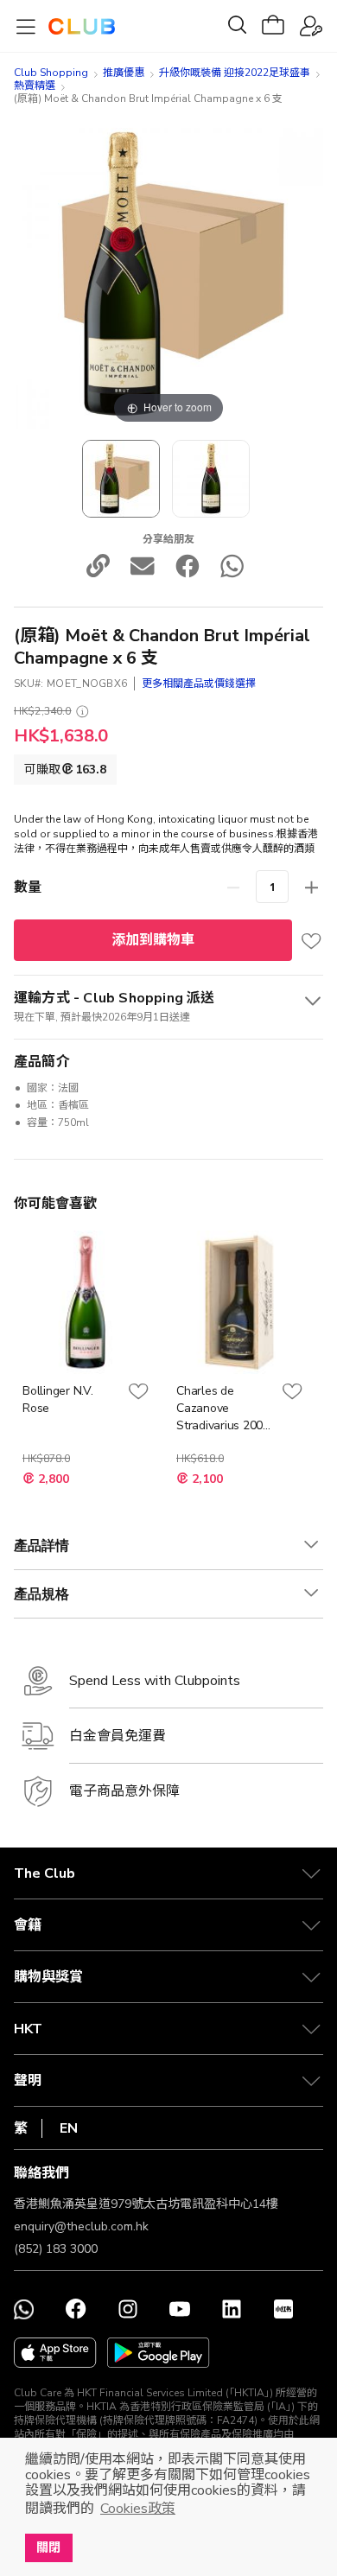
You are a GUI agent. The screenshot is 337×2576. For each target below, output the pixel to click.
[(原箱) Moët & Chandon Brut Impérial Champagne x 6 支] (121, 479)
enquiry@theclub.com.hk (81, 2226)
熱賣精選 (35, 86)
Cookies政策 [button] (138, 2509)
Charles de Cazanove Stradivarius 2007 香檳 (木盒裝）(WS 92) (223, 1409)
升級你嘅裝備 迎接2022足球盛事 (235, 73)
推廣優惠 (124, 73)
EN (69, 2128)
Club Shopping (51, 73)
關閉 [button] (48, 2547)
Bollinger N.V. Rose (58, 1399)
